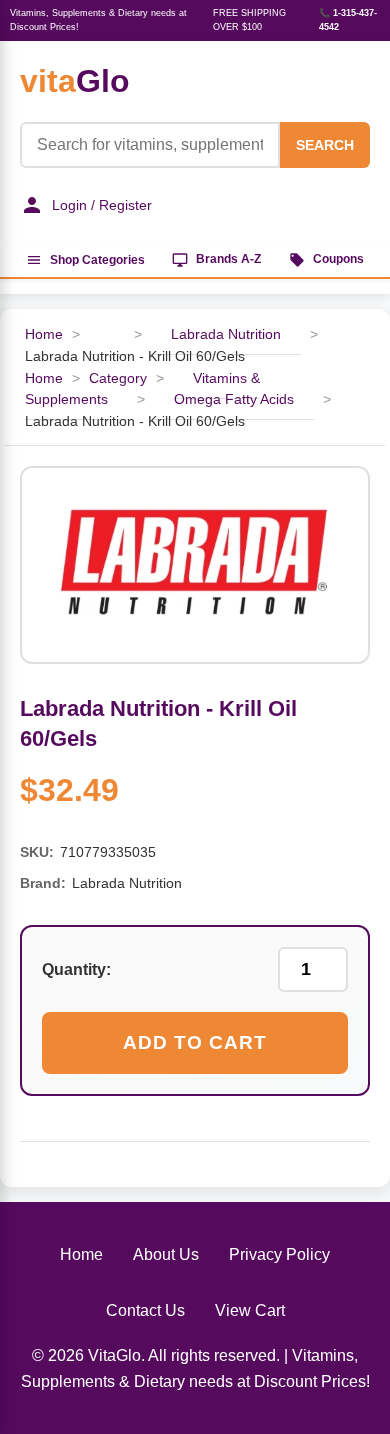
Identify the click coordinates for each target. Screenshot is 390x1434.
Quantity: (76, 969)
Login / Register (102, 205)
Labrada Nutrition (226, 334)
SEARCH (325, 145)
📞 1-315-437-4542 (348, 20)
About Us (166, 1254)
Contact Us (145, 1310)
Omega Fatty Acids (234, 399)
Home (44, 334)
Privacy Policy (279, 1254)
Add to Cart (195, 1042)
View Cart (250, 1310)
